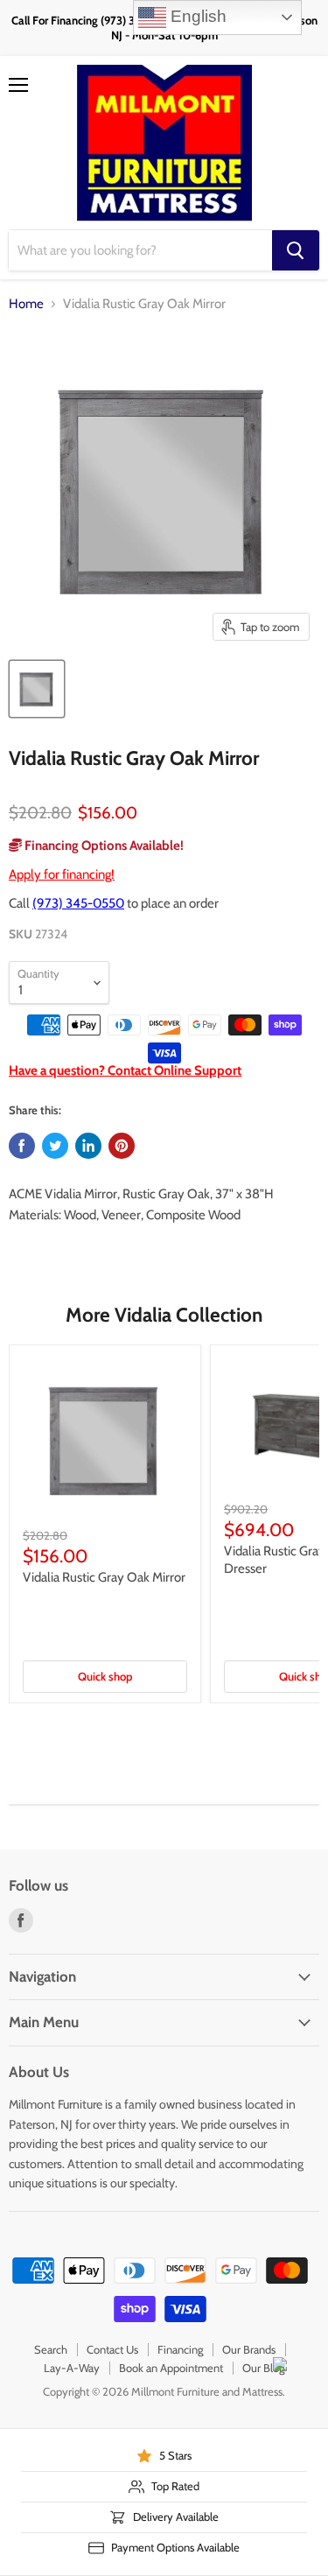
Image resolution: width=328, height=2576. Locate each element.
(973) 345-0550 (78, 903)
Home (26, 304)
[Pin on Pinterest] (122, 1146)
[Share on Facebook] (22, 1146)
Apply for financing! (62, 874)
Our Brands (249, 2349)
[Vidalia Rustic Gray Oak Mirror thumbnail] (37, 689)
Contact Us (112, 2349)
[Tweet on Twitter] (55, 1146)
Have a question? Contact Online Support (125, 1070)
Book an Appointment (171, 2368)
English (196, 16)
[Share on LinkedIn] (88, 1146)
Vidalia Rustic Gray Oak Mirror (104, 1577)
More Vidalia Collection (164, 1315)
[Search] (296, 250)
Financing (180, 2349)
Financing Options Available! (103, 846)
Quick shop (105, 1676)
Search (51, 2349)
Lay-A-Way (72, 2368)
